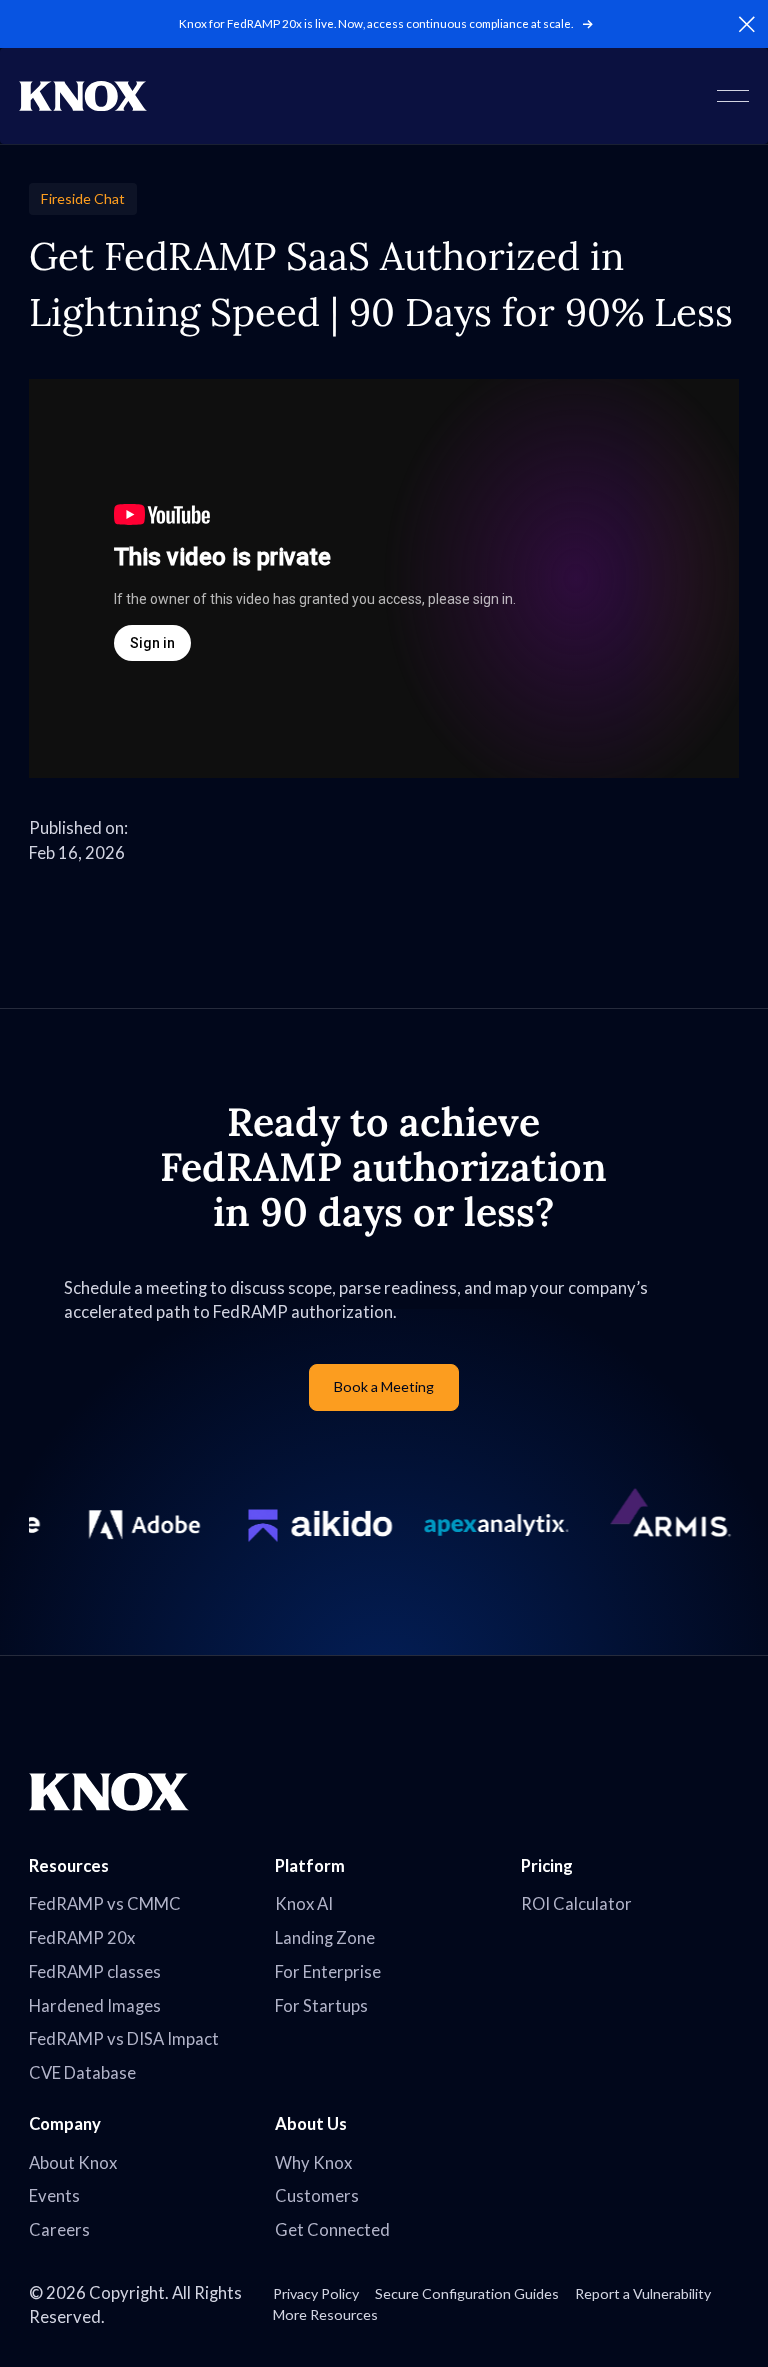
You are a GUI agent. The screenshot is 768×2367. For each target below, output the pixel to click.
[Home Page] (83, 96)
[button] (747, 24)
